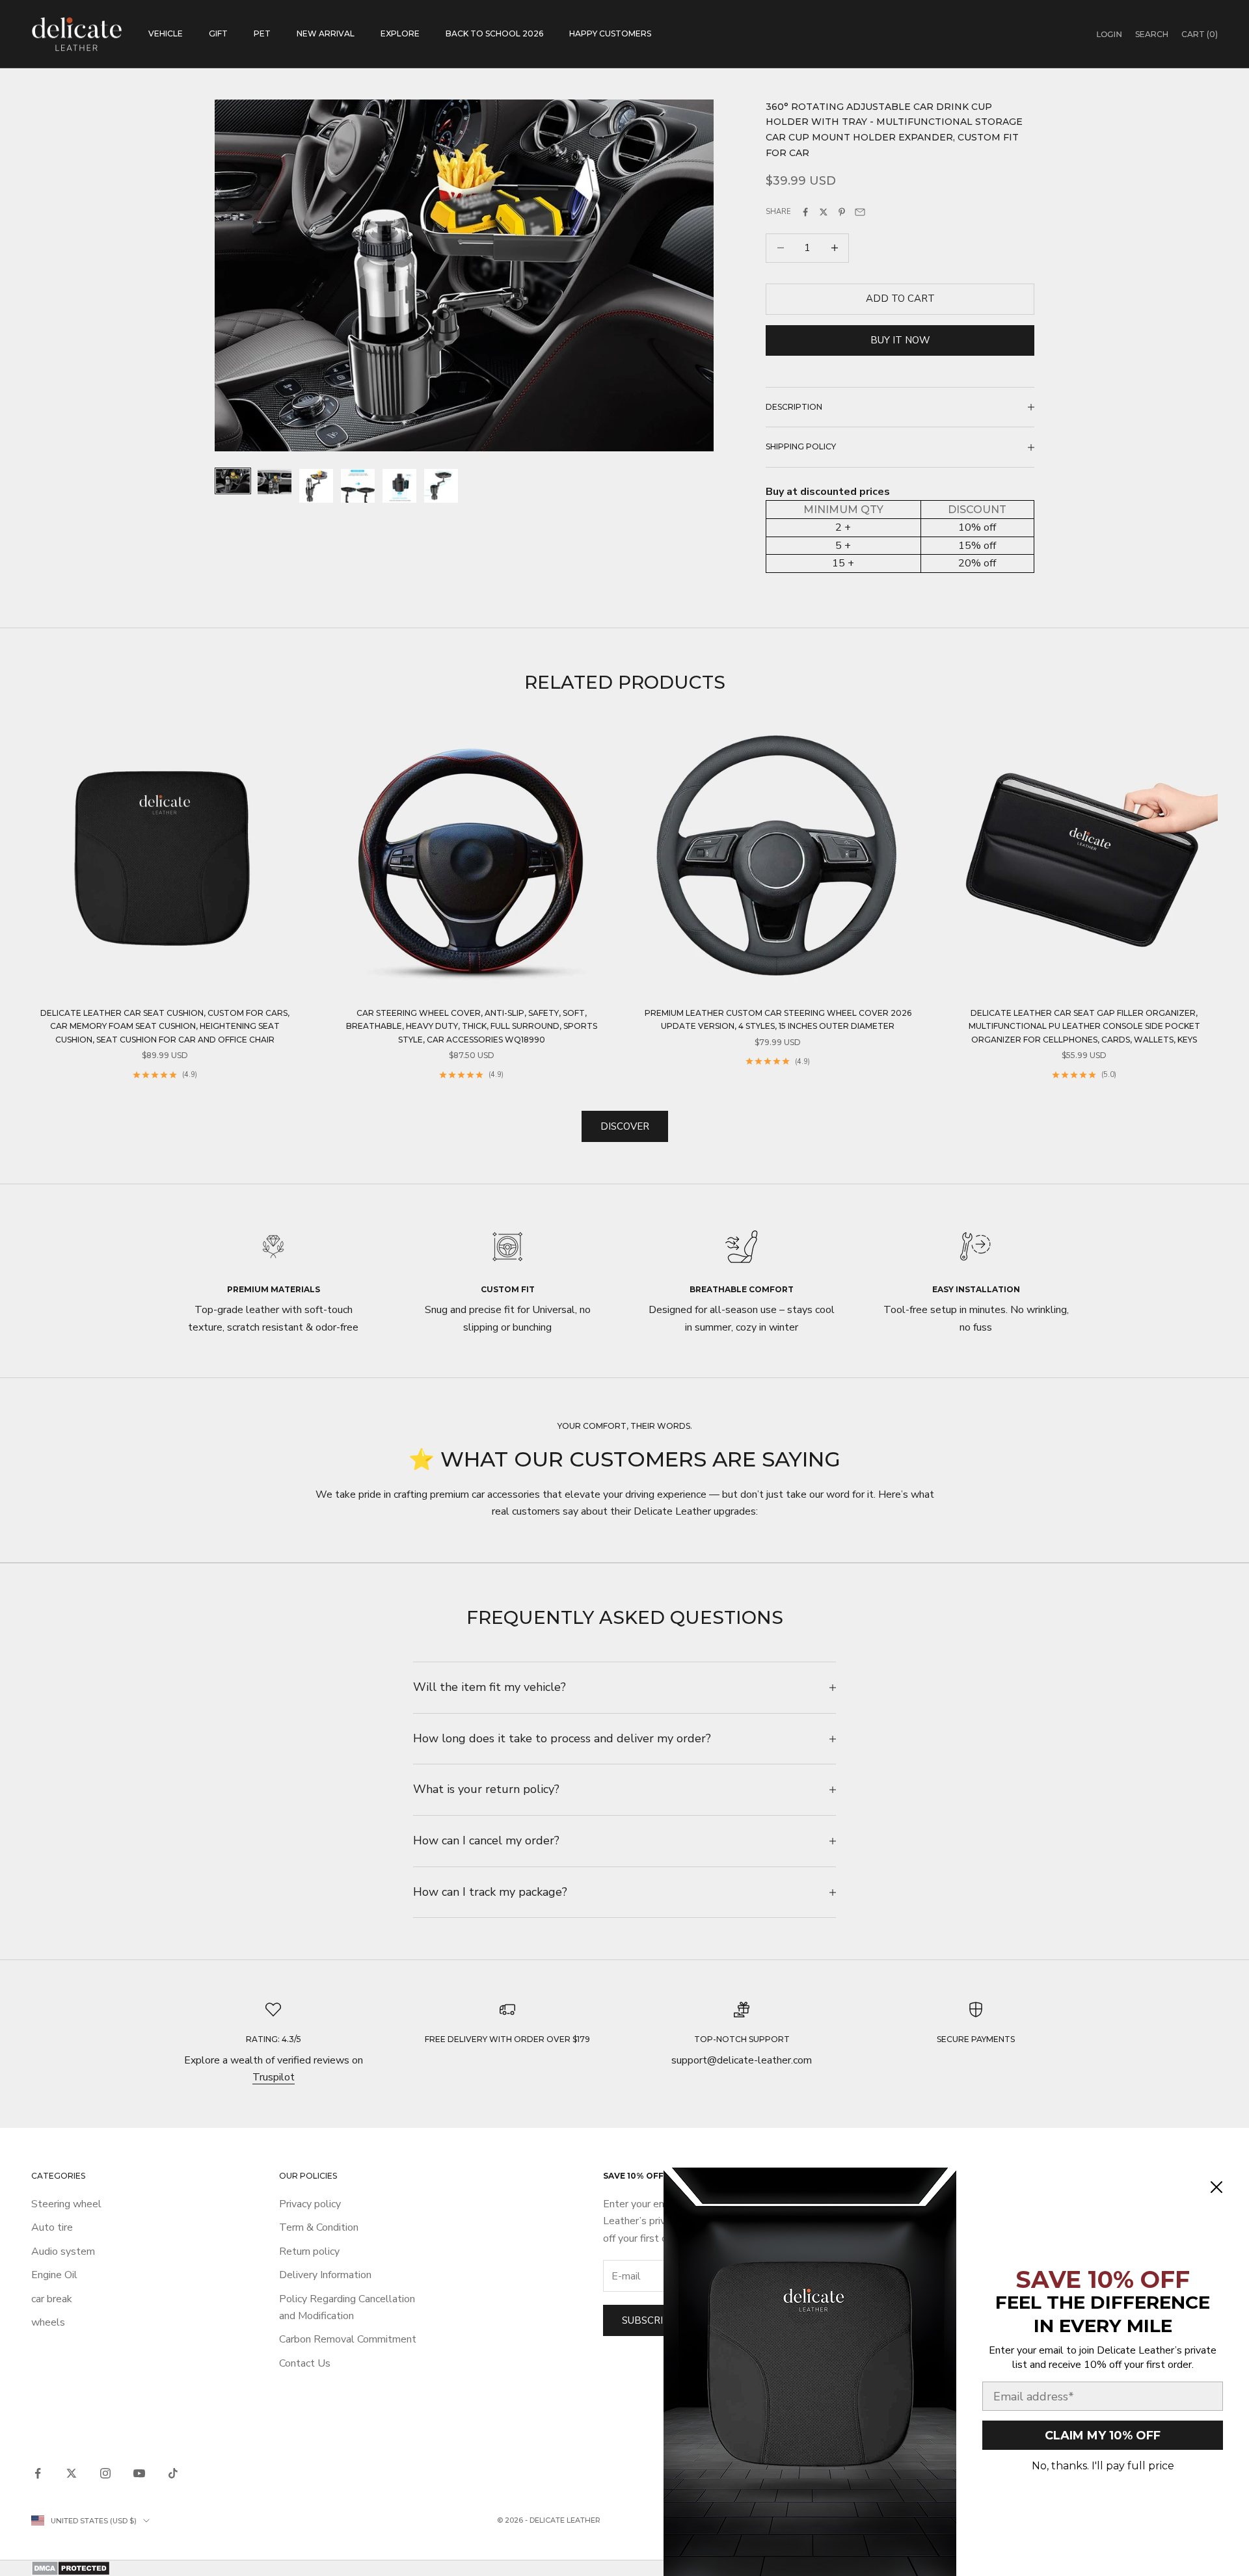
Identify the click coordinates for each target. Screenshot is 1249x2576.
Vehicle (166, 33)
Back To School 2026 (494, 33)
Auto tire (52, 2227)
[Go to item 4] (358, 486)
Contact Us (305, 2363)
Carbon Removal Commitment (348, 2339)
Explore (400, 33)
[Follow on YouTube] (139, 2473)
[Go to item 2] (275, 482)
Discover (625, 1126)
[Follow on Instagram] (105, 2473)
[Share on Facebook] (805, 212)
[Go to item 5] (399, 486)
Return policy (309, 2251)
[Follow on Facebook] (38, 2473)
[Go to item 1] (233, 481)
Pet (262, 33)
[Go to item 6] (441, 486)
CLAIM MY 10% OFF (1103, 2436)
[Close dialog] (1216, 2187)
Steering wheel (66, 2204)
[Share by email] (860, 212)
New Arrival (326, 33)
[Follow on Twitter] (72, 2473)
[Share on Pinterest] (842, 212)
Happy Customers (610, 33)
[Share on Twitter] (824, 212)
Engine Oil (54, 2275)
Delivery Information (325, 2275)
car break (52, 2299)
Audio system (63, 2251)
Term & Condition (319, 2227)
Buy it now (900, 340)
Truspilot (274, 2077)
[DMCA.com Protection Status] (624, 2568)
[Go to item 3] (316, 486)
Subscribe (649, 2320)
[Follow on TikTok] (173, 2473)
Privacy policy (310, 2204)
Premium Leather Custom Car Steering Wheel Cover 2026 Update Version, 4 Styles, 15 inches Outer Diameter (778, 1019)
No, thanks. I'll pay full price (1103, 2466)
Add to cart (900, 299)
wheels (48, 2322)
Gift (218, 33)
